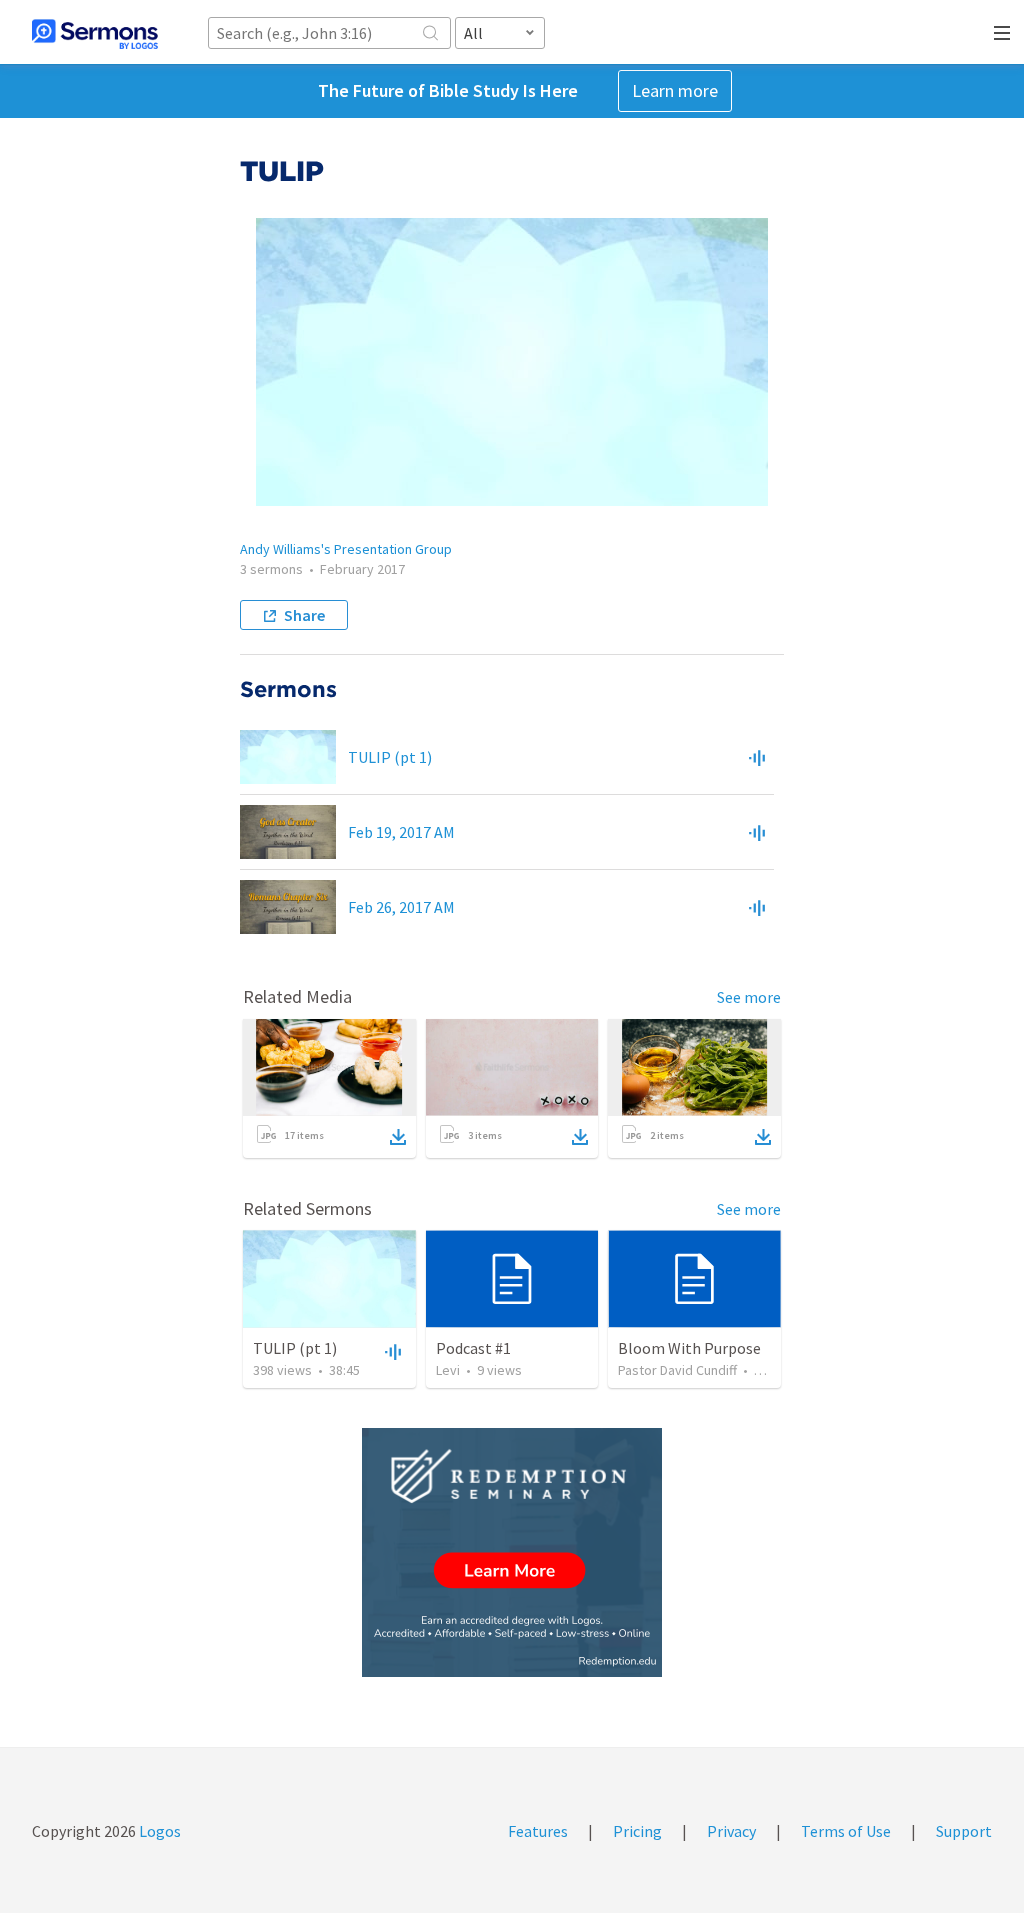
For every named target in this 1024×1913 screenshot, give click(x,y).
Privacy (731, 1831)
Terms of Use (846, 1831)
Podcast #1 (473, 1348)
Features (538, 1831)
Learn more (675, 90)
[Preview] (757, 757)
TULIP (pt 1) (390, 757)
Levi (448, 1370)
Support (964, 1831)
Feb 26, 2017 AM (401, 907)
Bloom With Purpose (689, 1348)
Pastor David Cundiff (677, 1370)
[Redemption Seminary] (512, 1552)
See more (749, 997)
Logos (158, 1831)
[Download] (398, 1137)
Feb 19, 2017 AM (401, 832)
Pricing (637, 1831)
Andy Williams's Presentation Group (346, 549)
